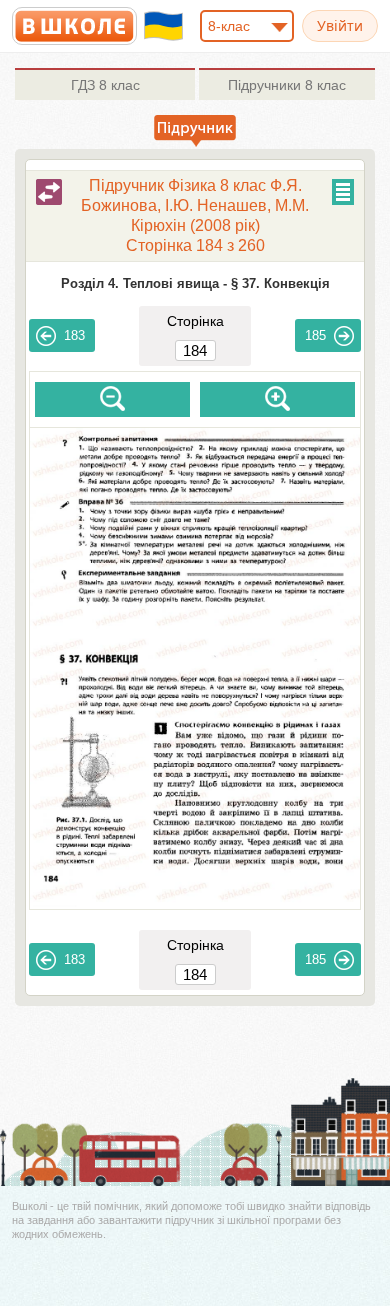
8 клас (105, 85)
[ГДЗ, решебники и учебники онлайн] (74, 26)
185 (315, 335)
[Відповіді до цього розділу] (49, 192)
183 (74, 335)
